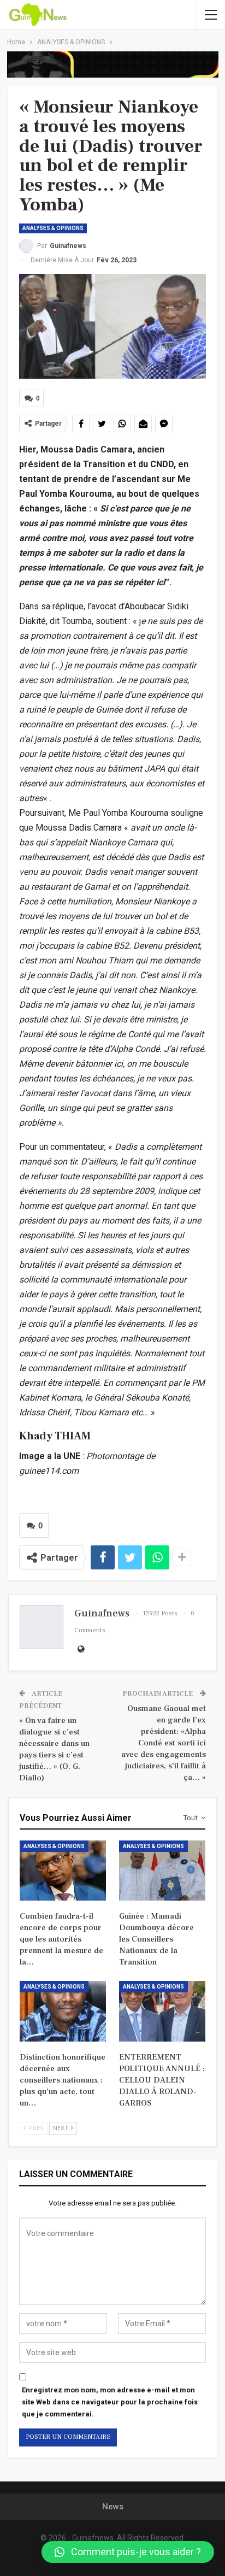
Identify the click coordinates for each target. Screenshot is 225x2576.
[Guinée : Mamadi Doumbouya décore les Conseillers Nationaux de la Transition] (162, 1871)
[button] (128, 2552)
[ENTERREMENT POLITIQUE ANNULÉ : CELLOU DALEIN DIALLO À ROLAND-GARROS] (162, 2011)
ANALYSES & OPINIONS (53, 228)
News (113, 2507)
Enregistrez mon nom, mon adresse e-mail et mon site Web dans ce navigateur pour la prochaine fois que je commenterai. (110, 2402)
